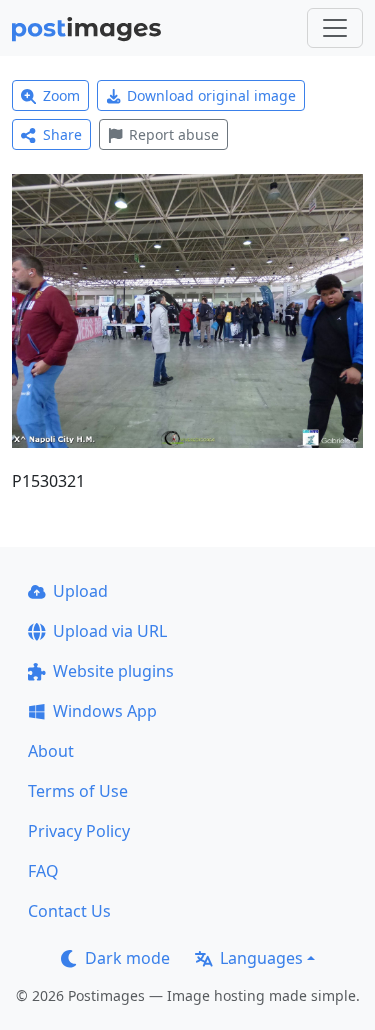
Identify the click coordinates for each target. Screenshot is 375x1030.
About (51, 751)
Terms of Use (78, 791)
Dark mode (127, 958)
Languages (261, 958)
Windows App (105, 711)
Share (62, 134)
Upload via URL (110, 631)
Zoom (61, 95)
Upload (80, 591)
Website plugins (113, 671)
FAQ (43, 871)
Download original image (211, 95)
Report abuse (174, 134)
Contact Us (69, 911)
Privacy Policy (79, 831)
